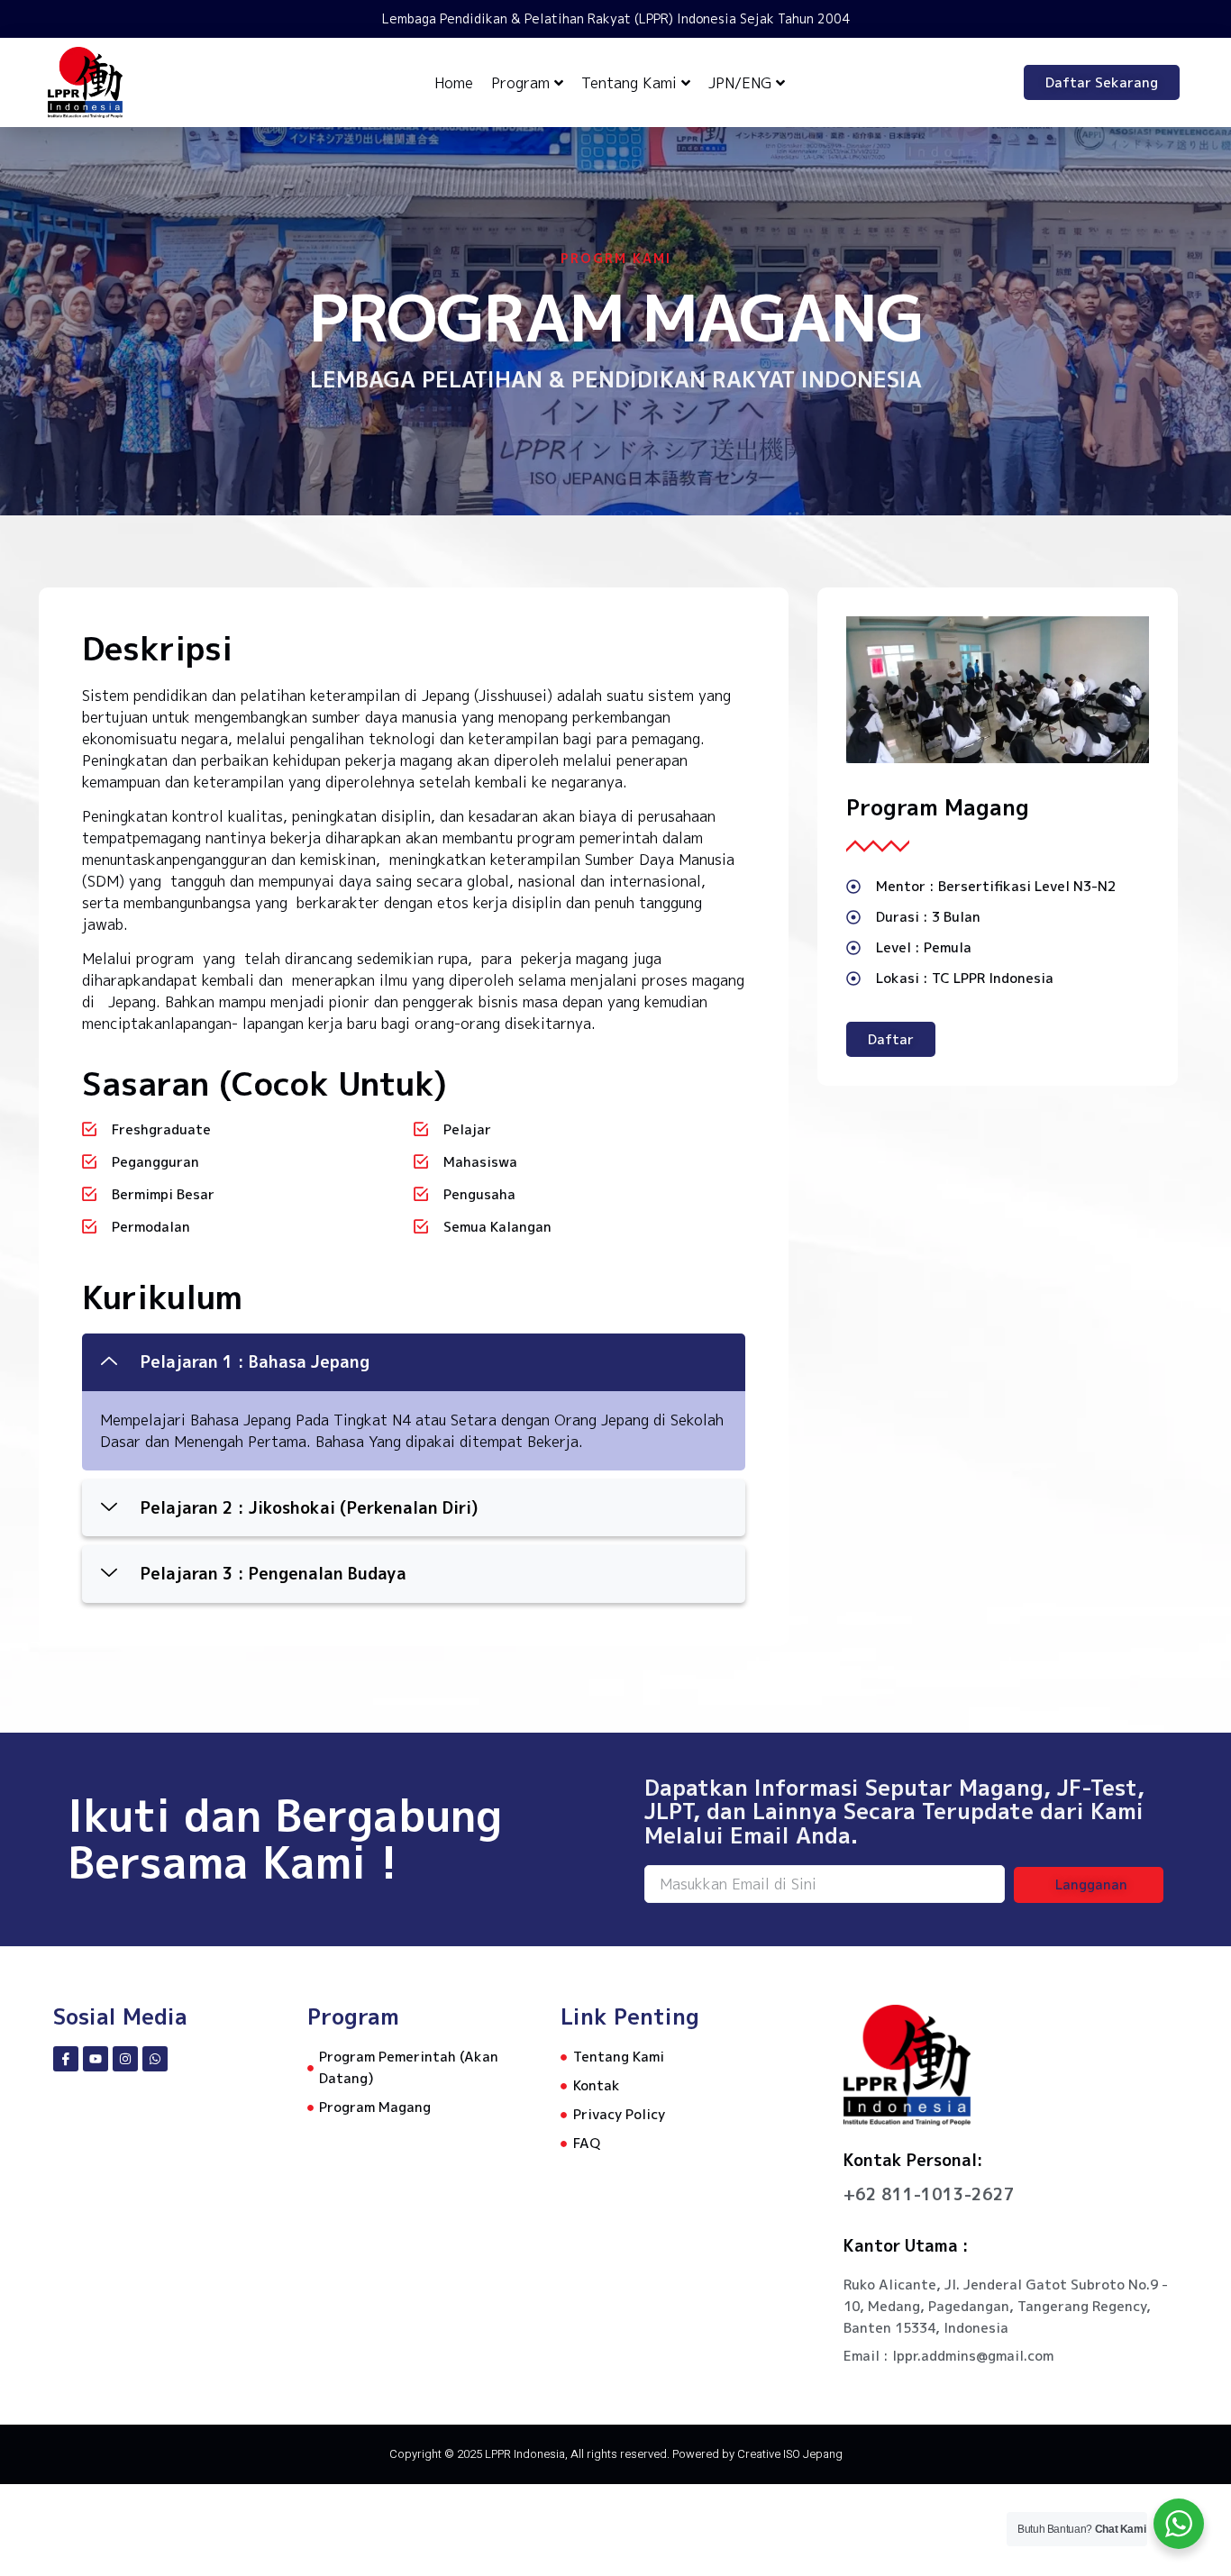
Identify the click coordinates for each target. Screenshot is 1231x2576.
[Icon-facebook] (66, 2059)
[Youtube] (96, 2059)
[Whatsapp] (155, 2059)
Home (454, 83)
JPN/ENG (740, 83)
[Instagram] (125, 2059)
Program (520, 83)
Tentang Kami (629, 83)
